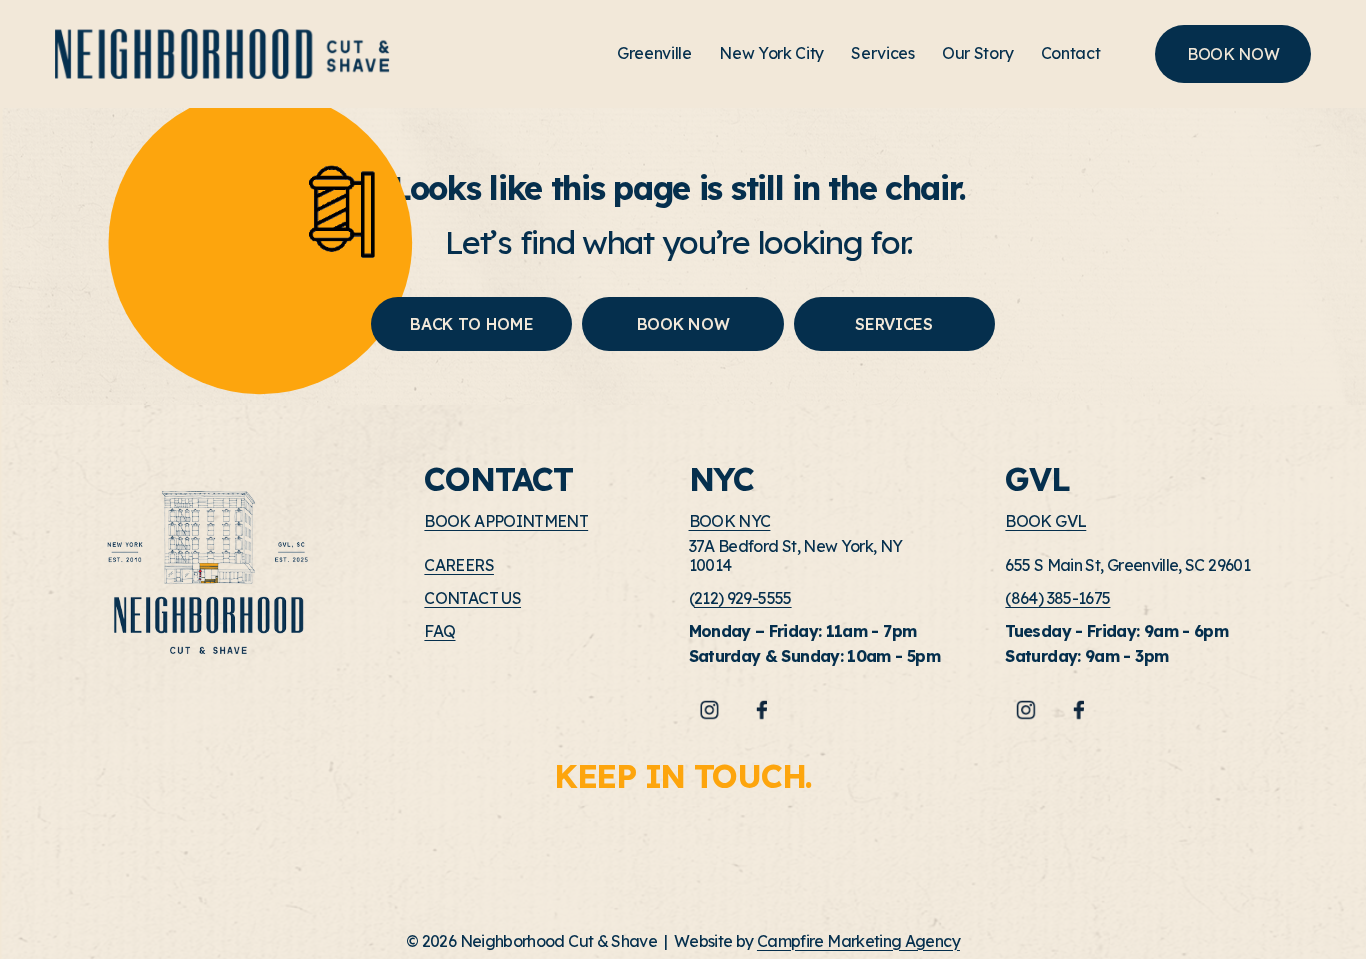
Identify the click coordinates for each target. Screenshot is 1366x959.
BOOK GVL (1045, 521)
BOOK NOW (1233, 54)
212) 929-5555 (743, 598)
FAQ (439, 631)
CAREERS (459, 565)
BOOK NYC (730, 521)
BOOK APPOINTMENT (506, 521)
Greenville (654, 53)
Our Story (977, 53)
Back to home (471, 324)
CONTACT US (472, 598)
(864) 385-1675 (1057, 598)
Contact (1071, 53)
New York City (771, 53)
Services (882, 53)
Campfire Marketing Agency (858, 941)
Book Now (683, 324)
